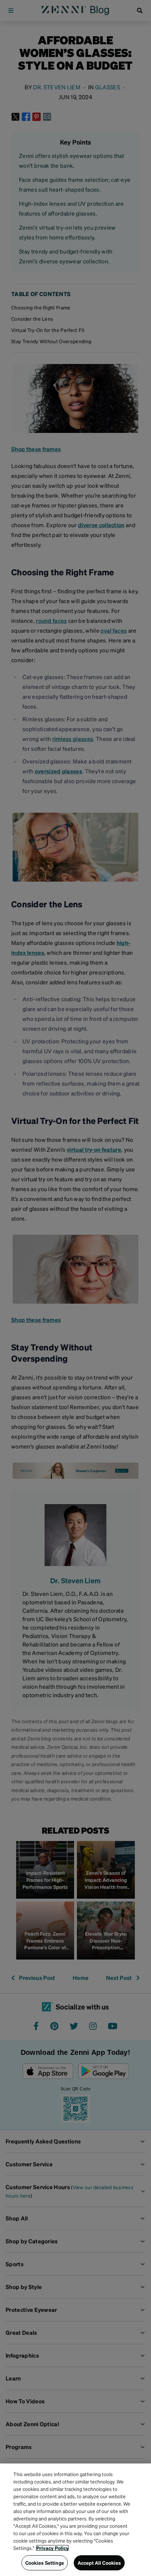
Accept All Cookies (99, 2563)
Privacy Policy (52, 2548)
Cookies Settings (45, 2563)
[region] (75, 2520)
